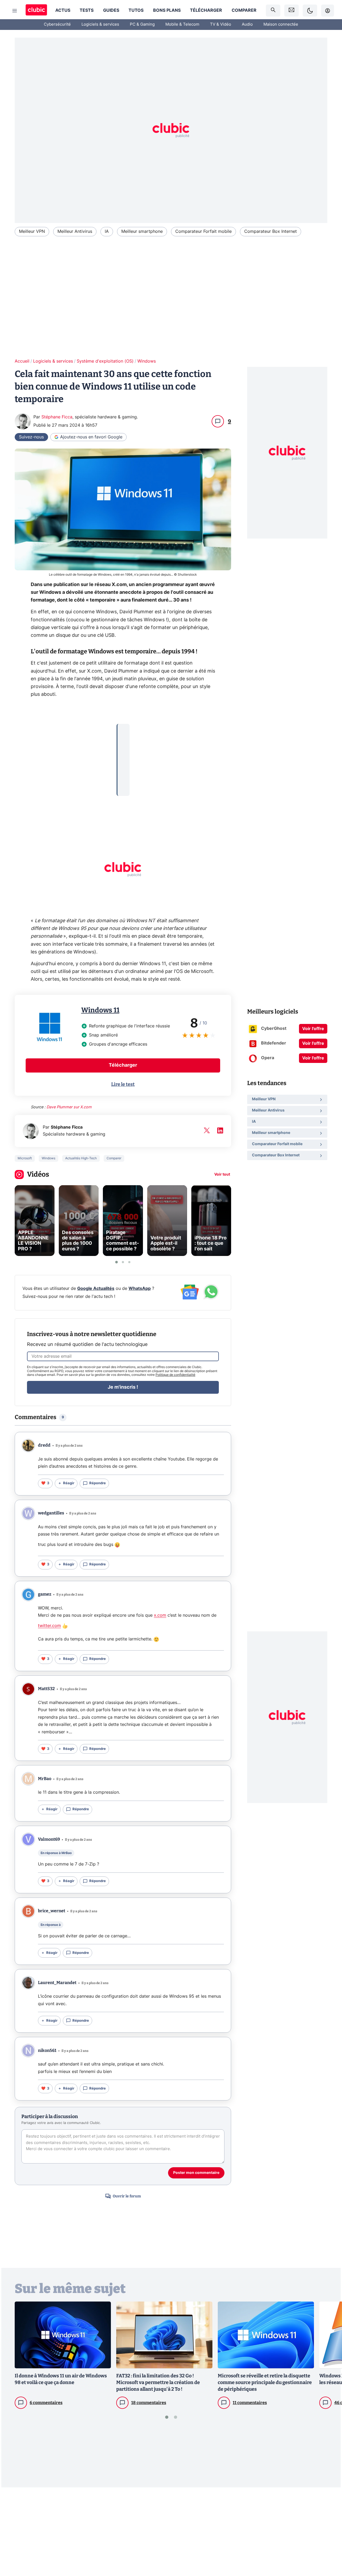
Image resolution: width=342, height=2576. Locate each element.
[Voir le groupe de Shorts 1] (116, 1262)
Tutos (136, 10)
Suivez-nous (31, 437)
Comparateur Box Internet (271, 231)
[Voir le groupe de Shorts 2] (123, 1262)
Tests (87, 10)
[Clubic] (36, 11)
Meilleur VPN (32, 231)
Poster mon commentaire (196, 2173)
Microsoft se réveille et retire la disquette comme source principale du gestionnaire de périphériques (265, 2382)
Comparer (244, 10)
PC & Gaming (142, 24)
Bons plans (167, 10)
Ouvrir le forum (127, 2196)
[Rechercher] (273, 11)
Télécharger (206, 10)
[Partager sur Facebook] (329, 2530)
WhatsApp (140, 1289)
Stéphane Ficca (57, 417)
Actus (63, 10)
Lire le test (123, 1084)
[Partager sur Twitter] (329, 2548)
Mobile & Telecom (182, 24)
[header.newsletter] (292, 11)
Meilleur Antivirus (75, 231)
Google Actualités (96, 1289)
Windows (147, 361)
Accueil (22, 361)
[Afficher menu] (15, 11)
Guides (111, 10)
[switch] (310, 11)
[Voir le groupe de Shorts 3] (129, 1262)
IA (107, 231)
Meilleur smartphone (142, 231)
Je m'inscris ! (123, 1387)
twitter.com (49, 1626)
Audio (247, 24)
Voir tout (222, 1175)
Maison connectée (281, 24)
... (124, 732)
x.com (160, 1615)
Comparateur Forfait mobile (203, 231)
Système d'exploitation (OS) (105, 361)
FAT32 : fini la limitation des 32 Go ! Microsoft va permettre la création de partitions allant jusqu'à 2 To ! (158, 2382)
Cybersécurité (57, 24)
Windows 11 (100, 1010)
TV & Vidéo (221, 24)
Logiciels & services (100, 24)
